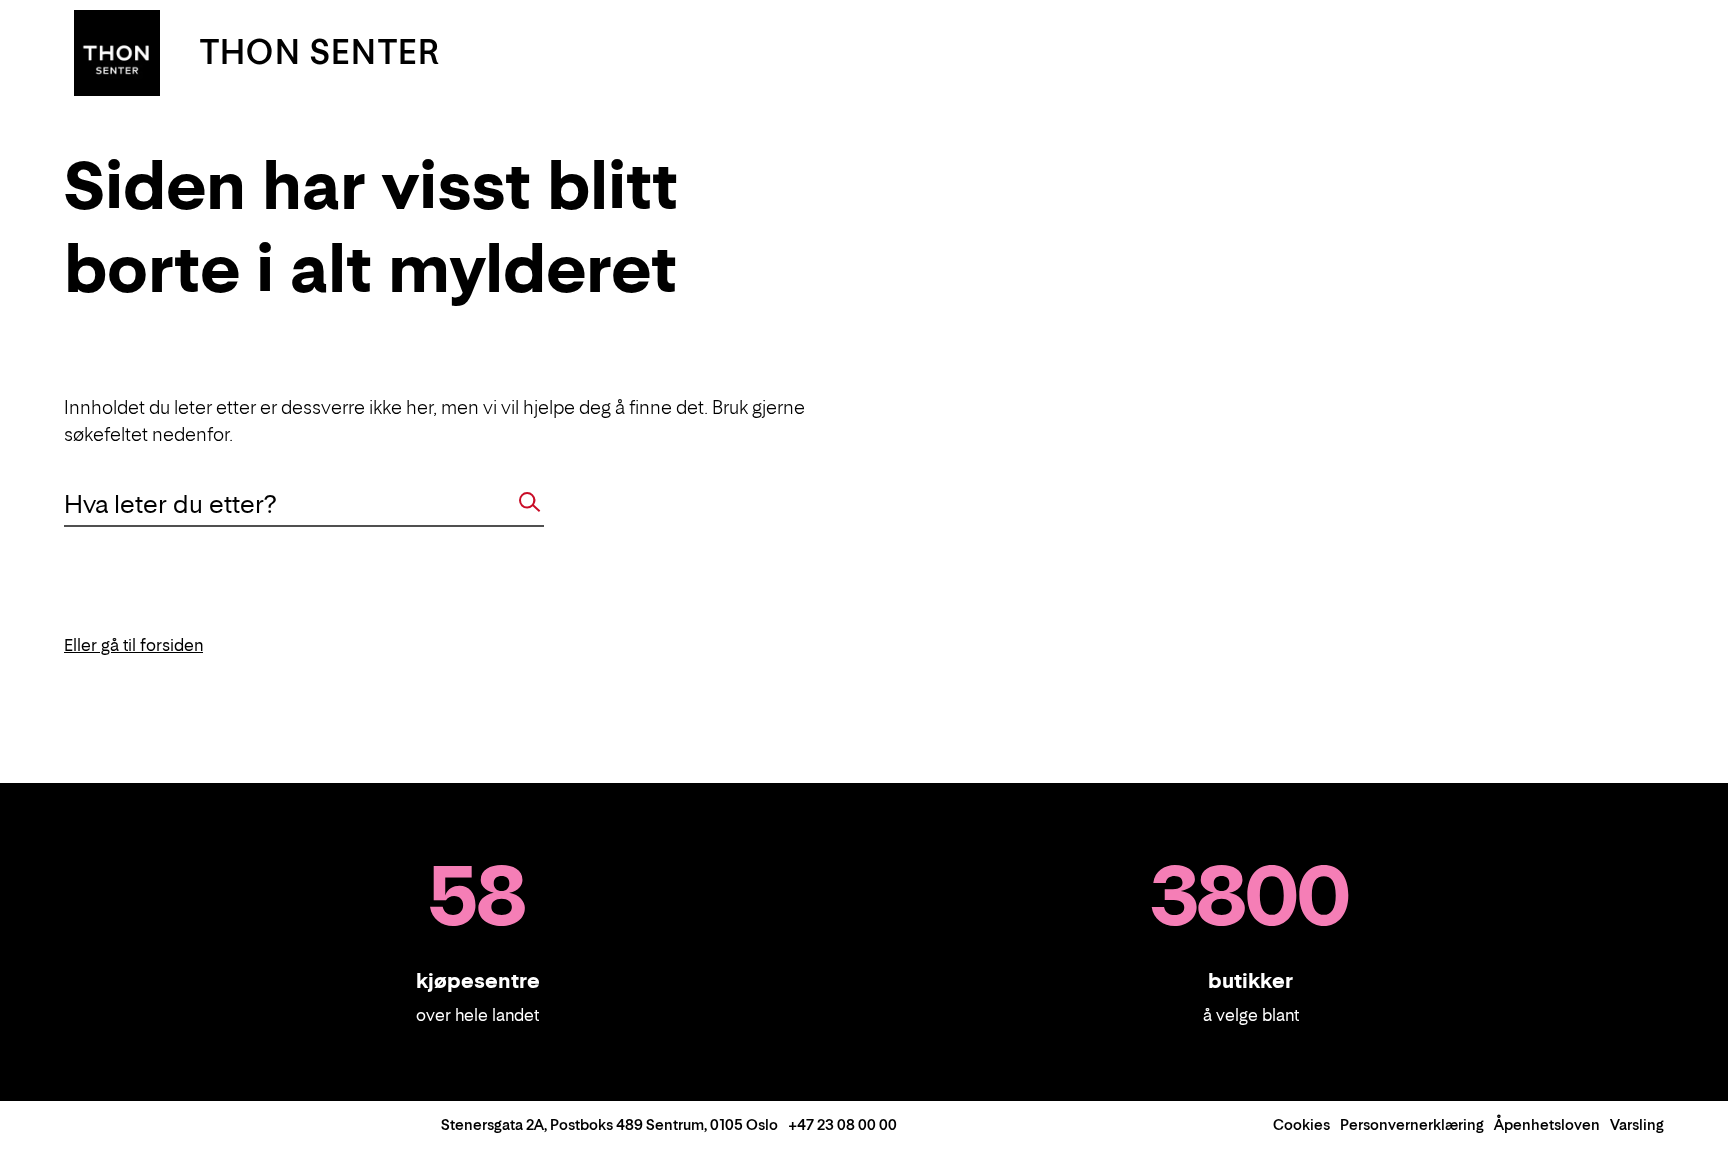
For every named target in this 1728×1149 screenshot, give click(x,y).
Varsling (1637, 1124)
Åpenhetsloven (1547, 1124)
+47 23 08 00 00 (842, 1124)
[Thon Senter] (117, 51)
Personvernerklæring (1412, 1124)
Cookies (1301, 1124)
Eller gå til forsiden (133, 645)
